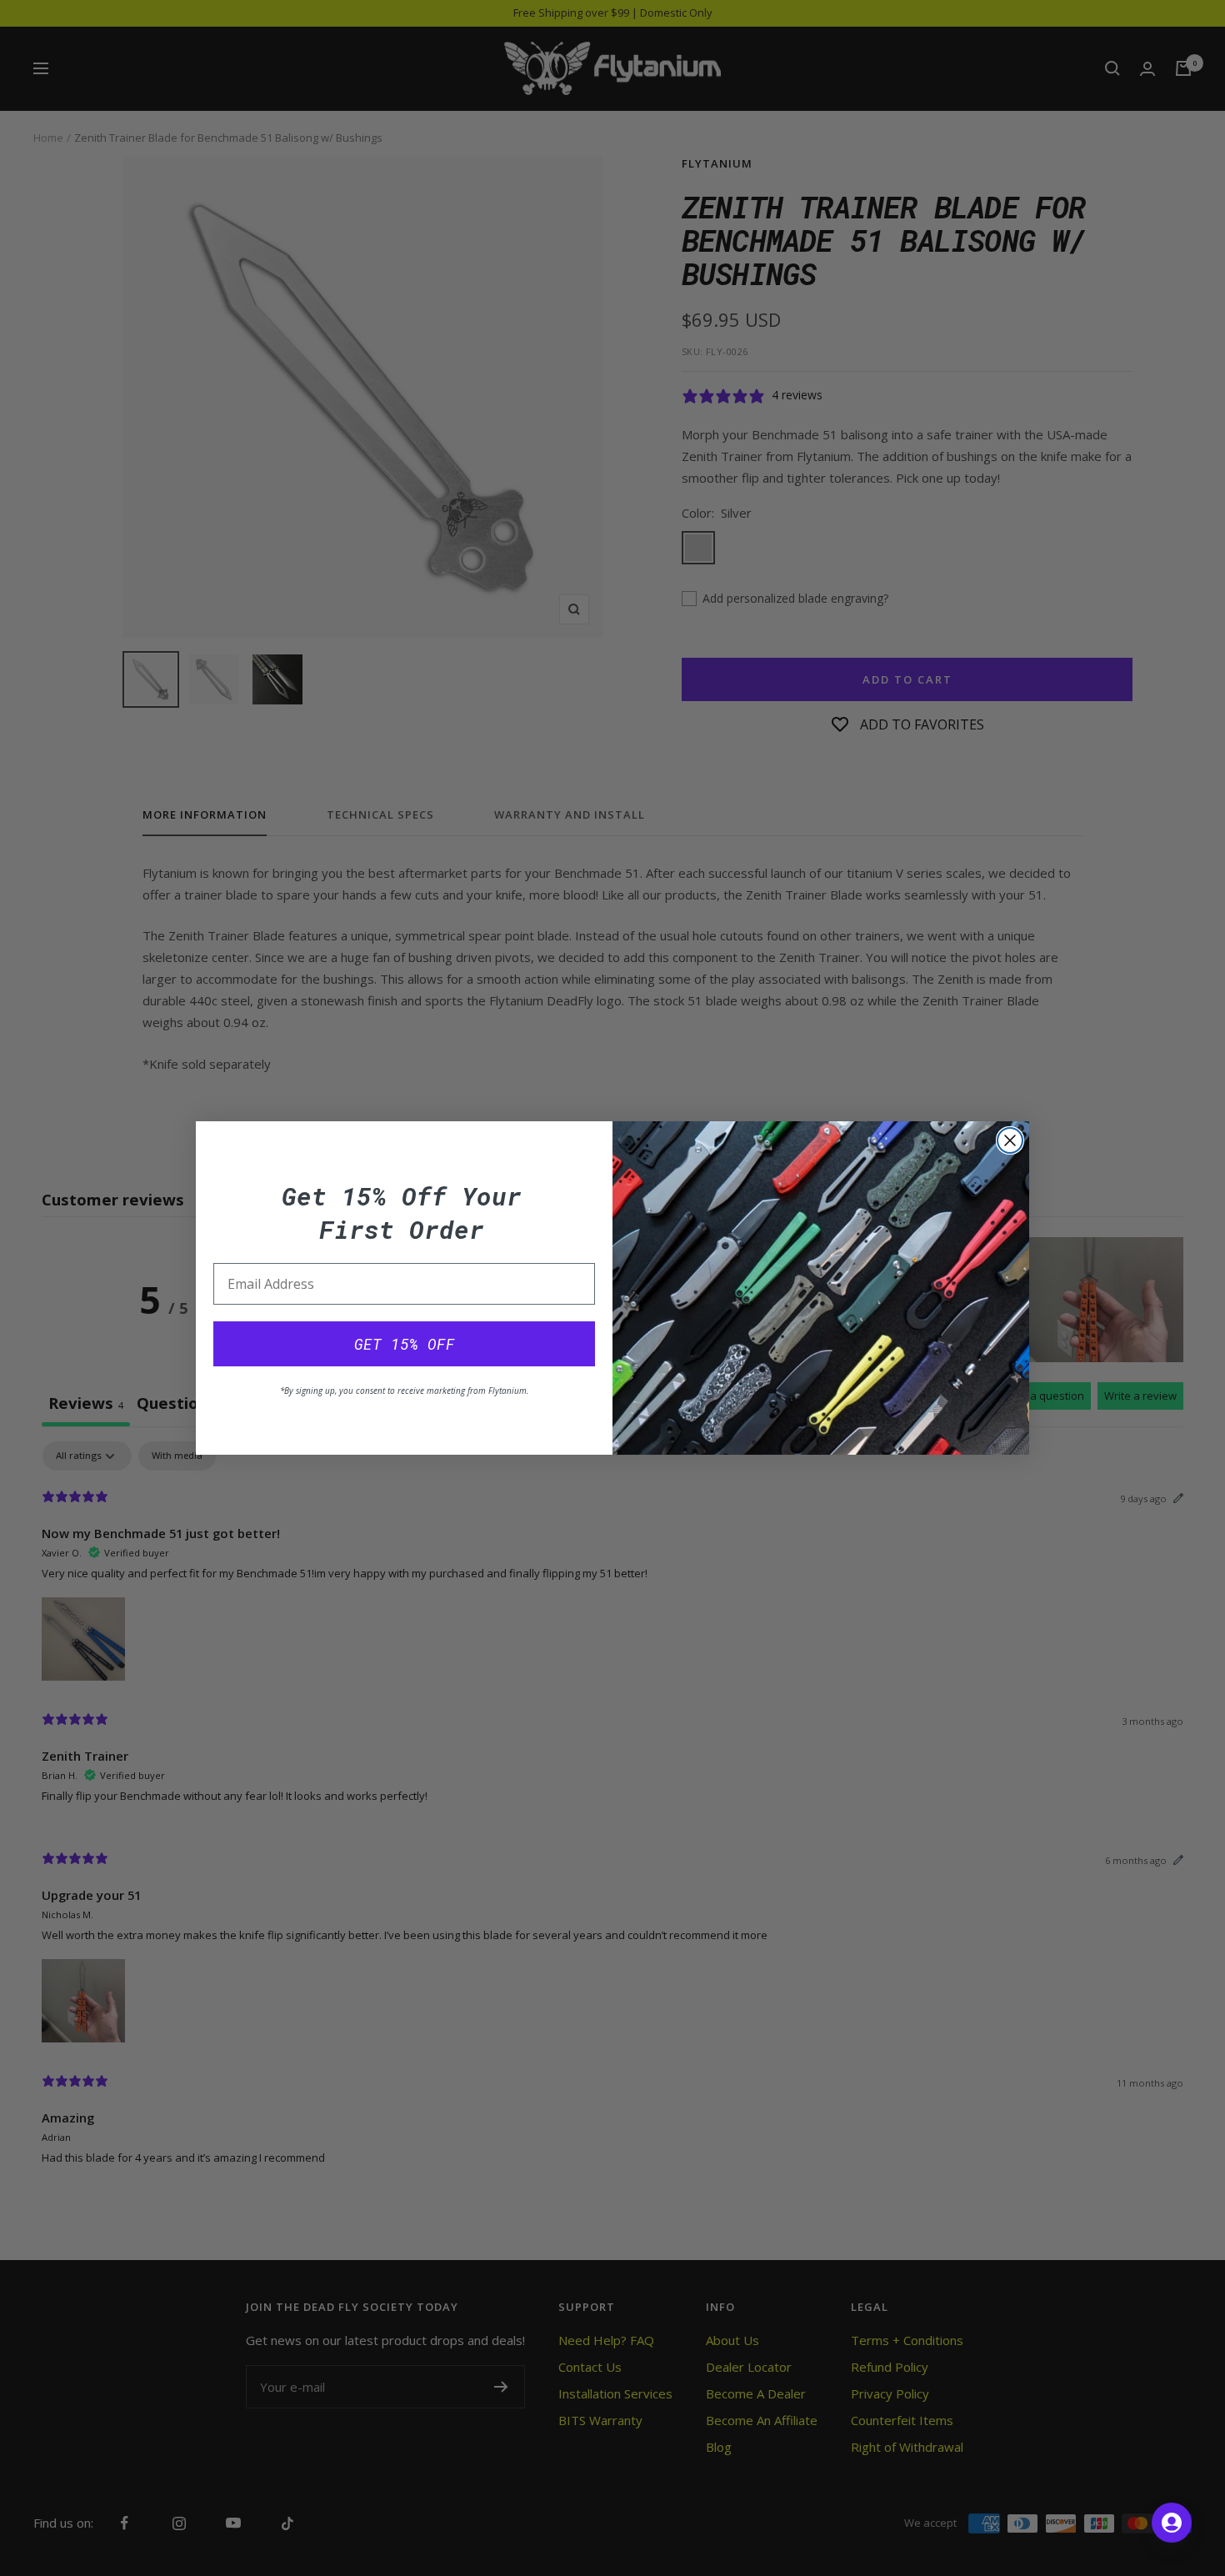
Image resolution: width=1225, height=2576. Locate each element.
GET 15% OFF (405, 1344)
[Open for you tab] (1172, 2523)
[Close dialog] (1010, 1140)
